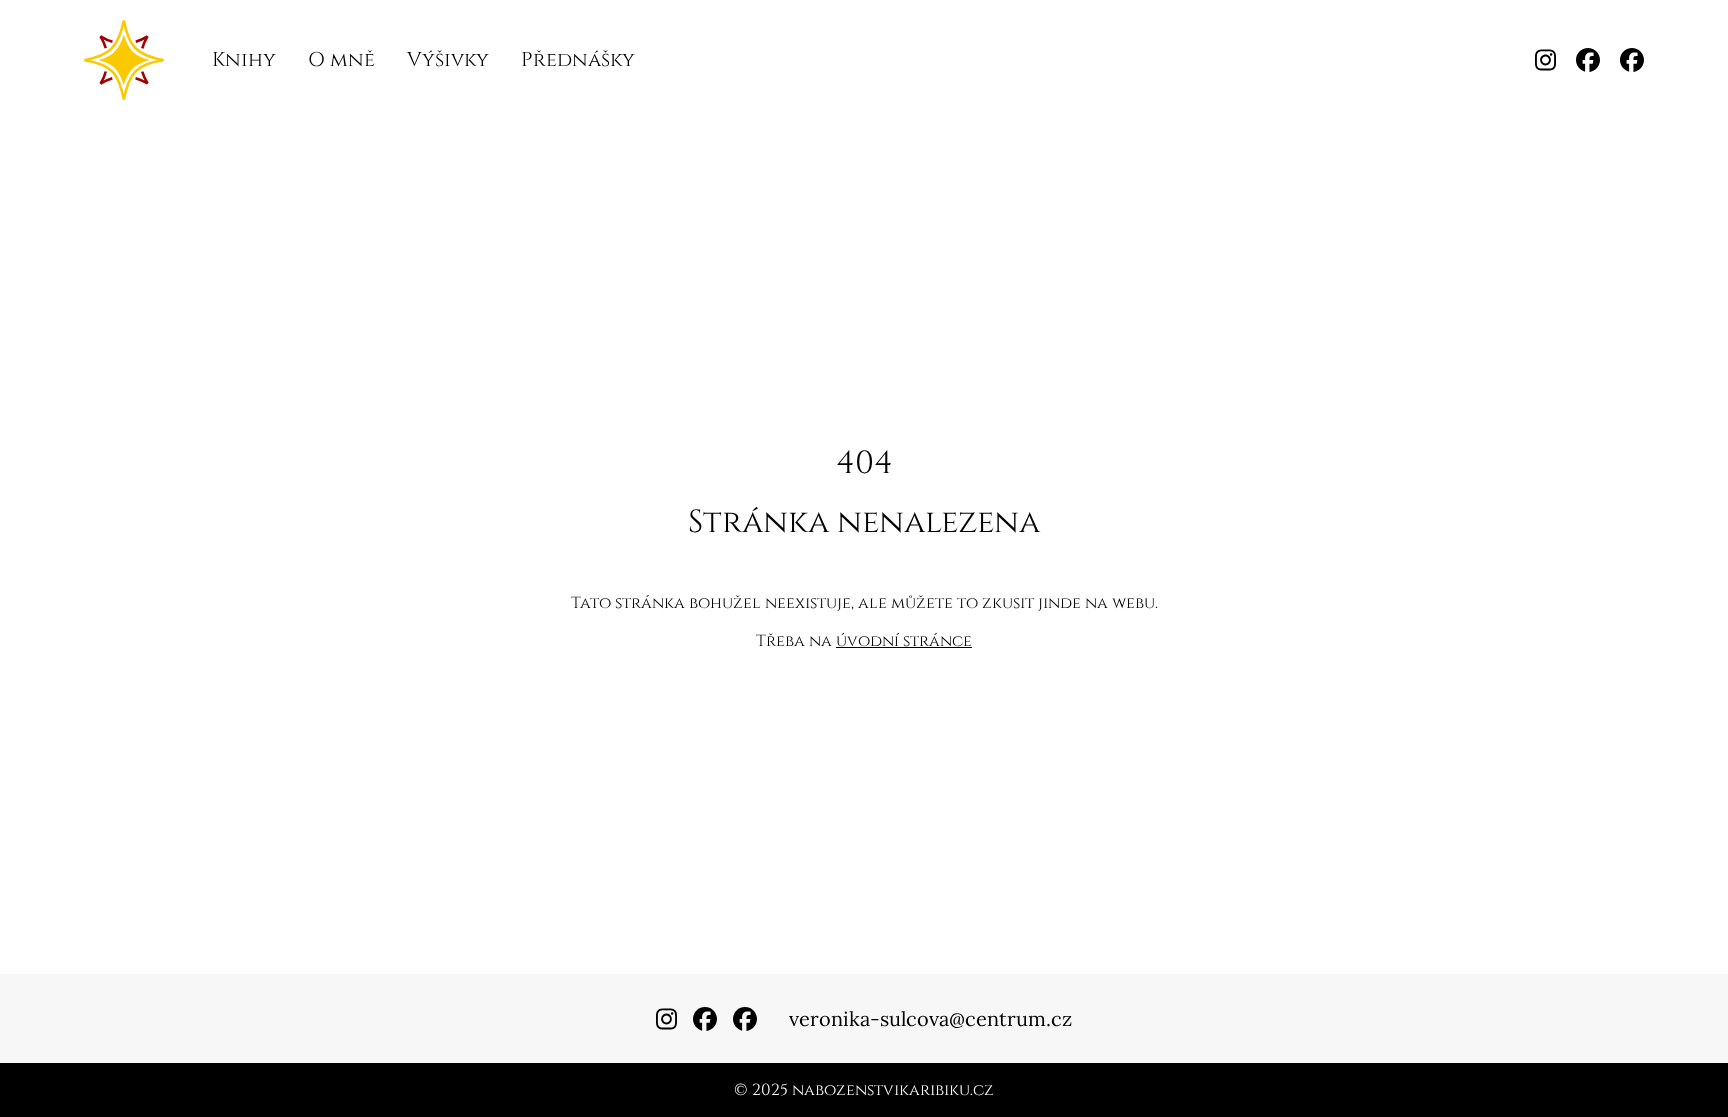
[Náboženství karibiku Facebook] (1588, 60)
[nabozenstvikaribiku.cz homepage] (124, 60)
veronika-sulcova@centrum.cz (930, 1018)
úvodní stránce (904, 641)
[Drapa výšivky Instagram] (1545, 60)
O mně (341, 59)
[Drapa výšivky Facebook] (1632, 60)
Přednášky (578, 59)
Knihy (244, 59)
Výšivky (448, 59)
